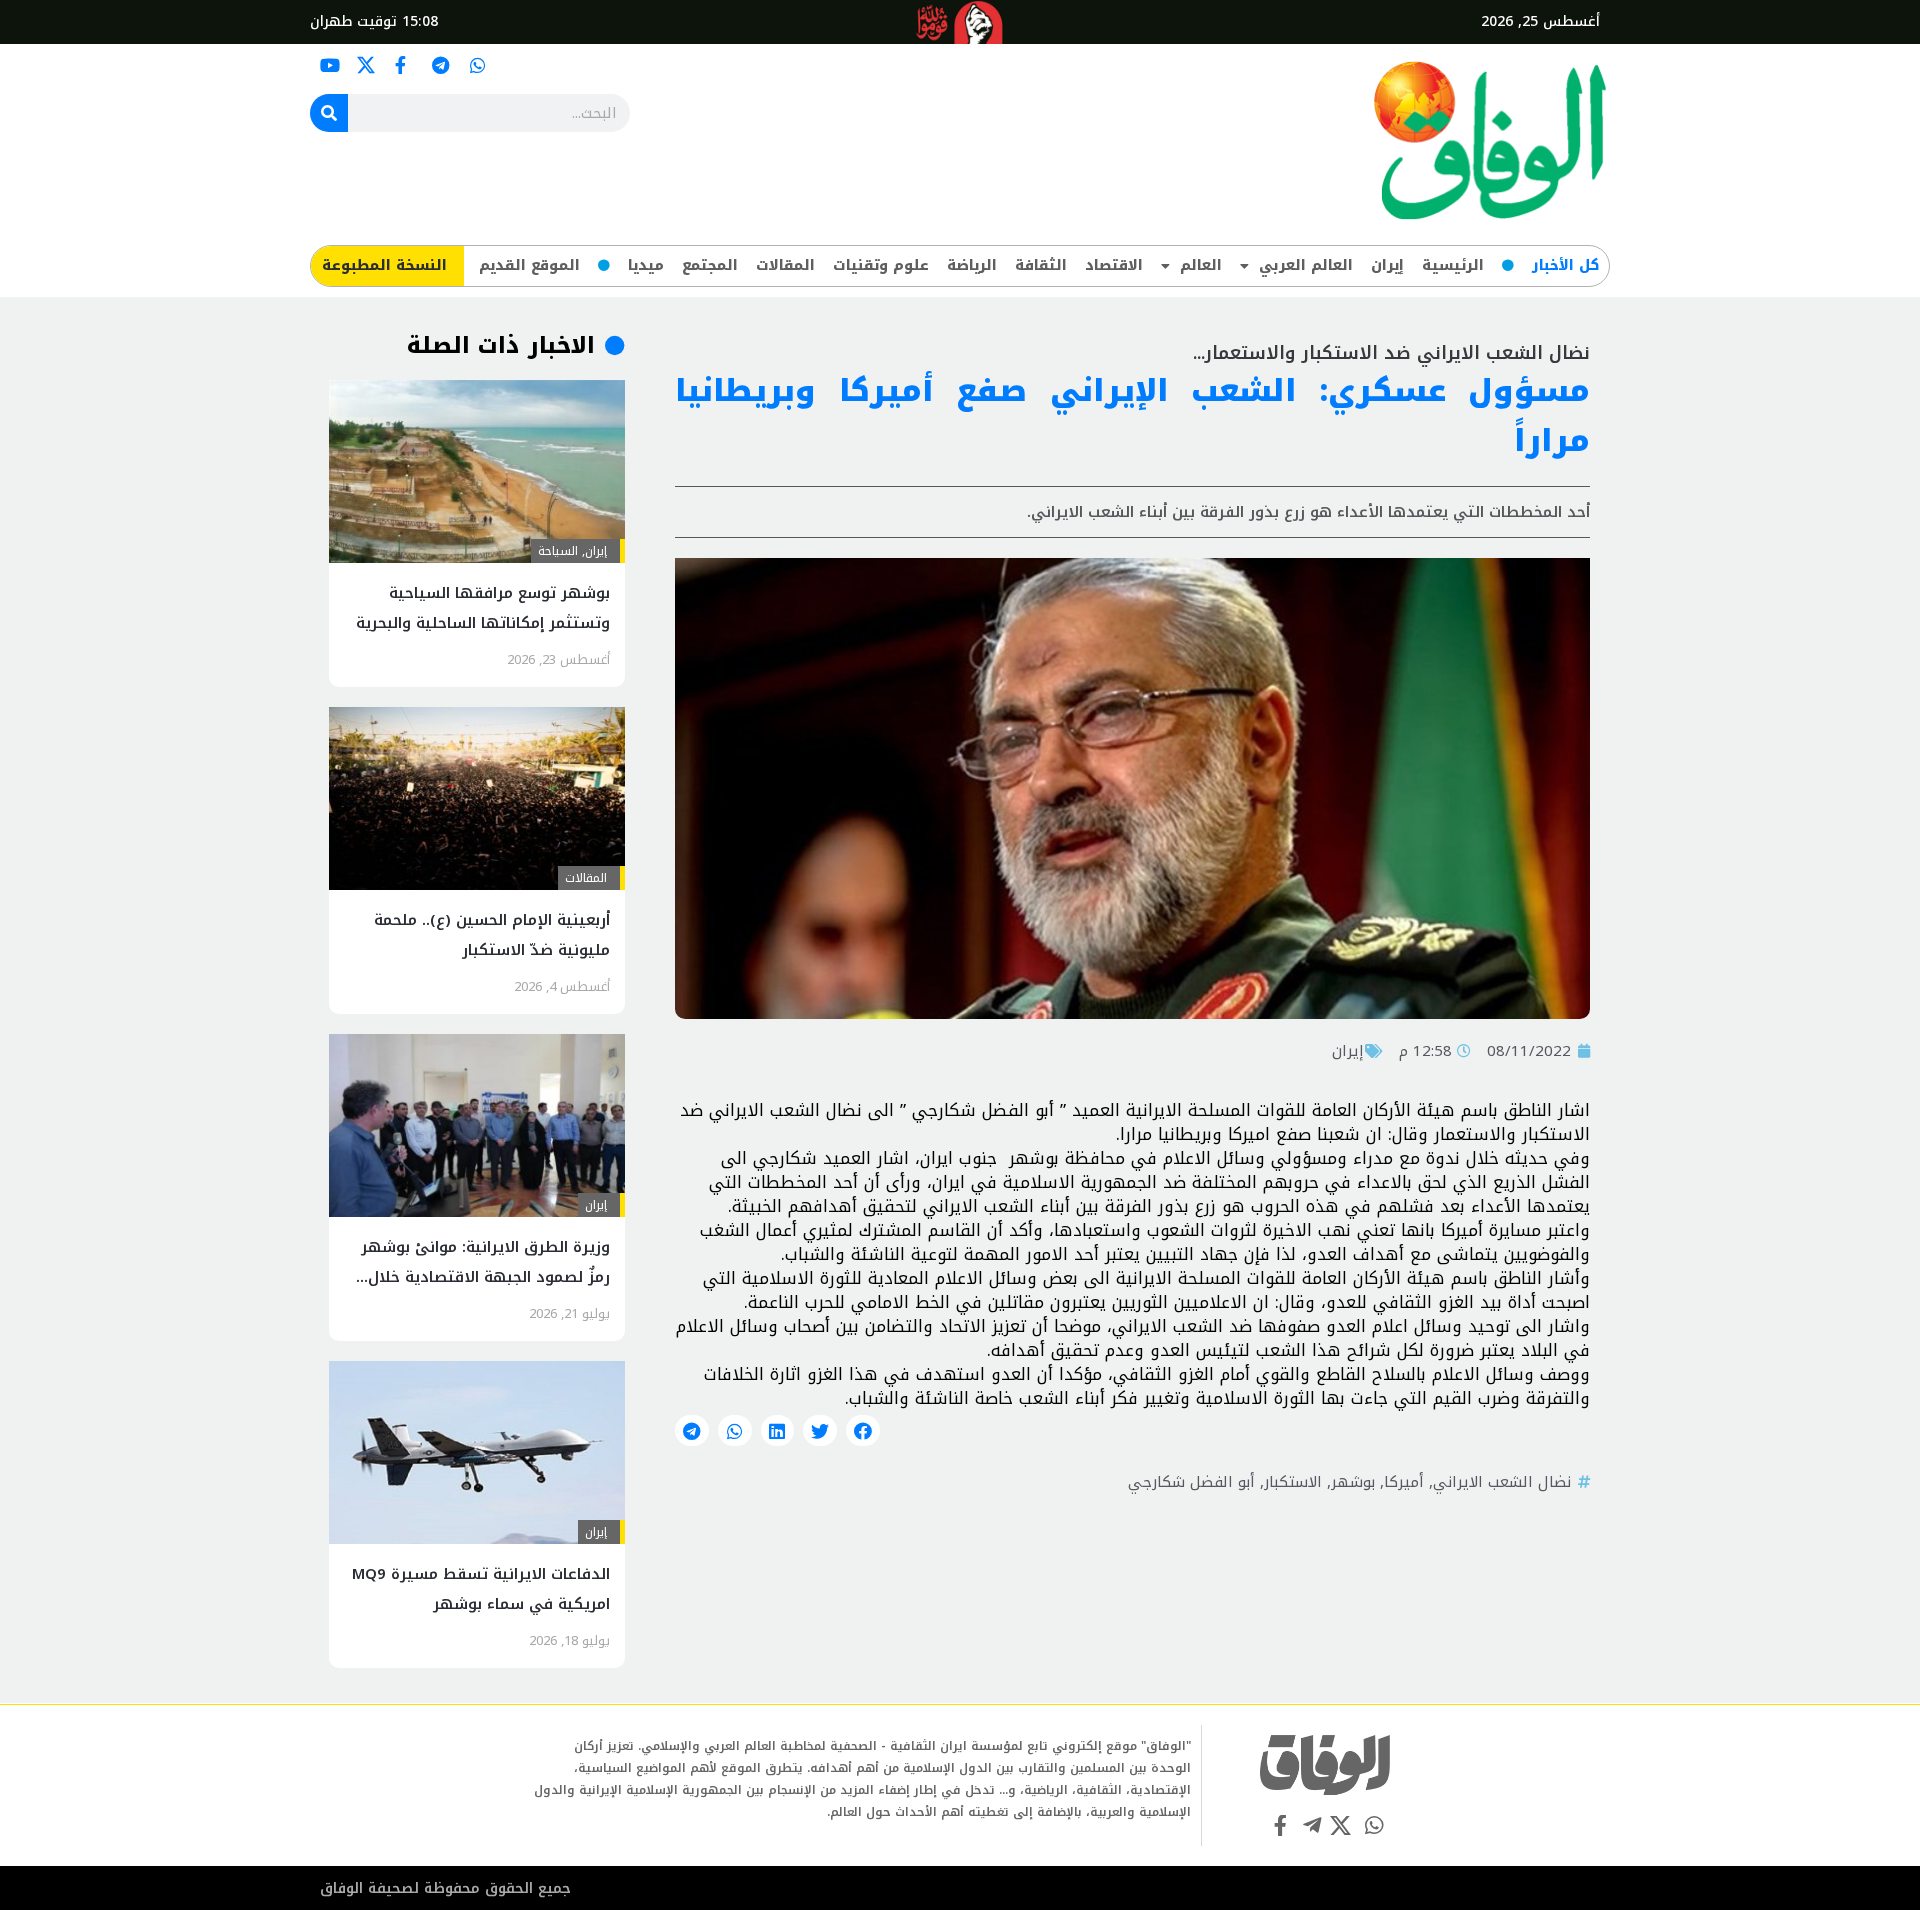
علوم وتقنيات (881, 265)
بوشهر (1353, 1482)
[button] (863, 1431)
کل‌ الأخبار (1565, 265)
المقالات (785, 265)
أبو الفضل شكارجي (1191, 1482)
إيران (1387, 265)
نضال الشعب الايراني (1502, 1482)
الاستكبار (1293, 1482)
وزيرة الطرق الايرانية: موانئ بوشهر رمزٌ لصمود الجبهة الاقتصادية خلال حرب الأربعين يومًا (485, 1277)
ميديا (646, 265)
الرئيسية (1453, 265)
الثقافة (1041, 265)
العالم (1201, 265)
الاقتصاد (1114, 265)
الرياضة (972, 265)
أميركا (1404, 1482)
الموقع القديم (529, 265)
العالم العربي (1306, 265)
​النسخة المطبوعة (384, 265)
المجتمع (710, 265)
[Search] (329, 113)
